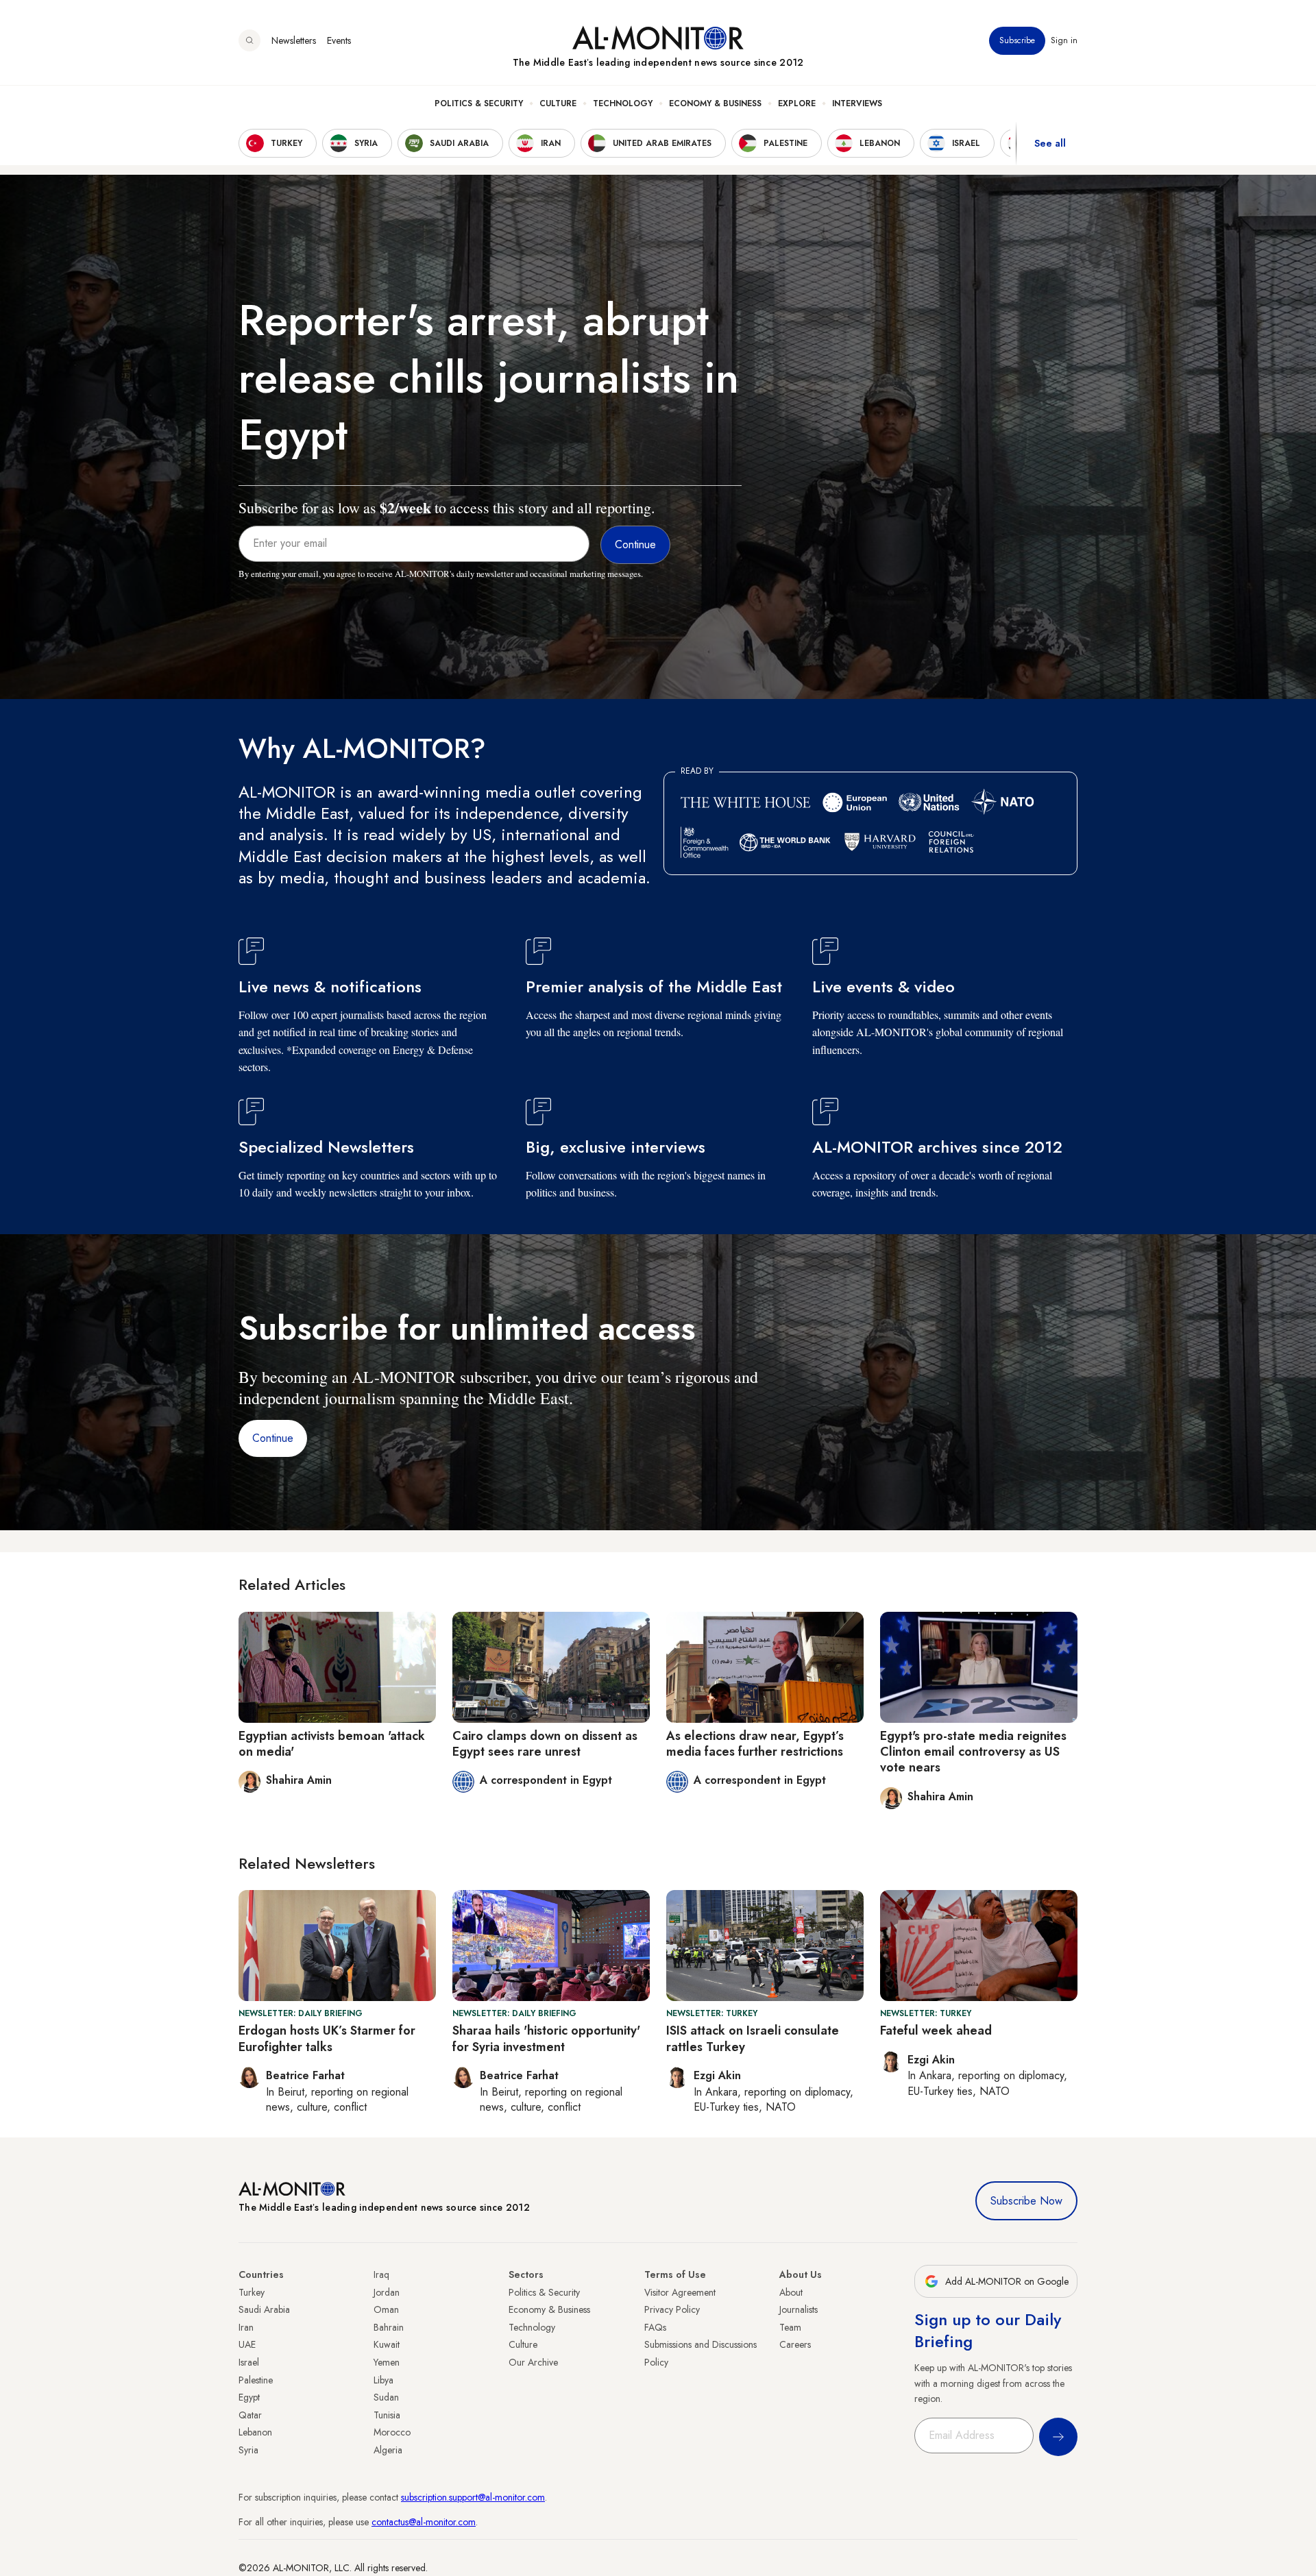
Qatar (250, 2415)
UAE (247, 2344)
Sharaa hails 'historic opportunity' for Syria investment (546, 2038)
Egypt (249, 2397)
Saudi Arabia (264, 2309)
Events (339, 40)
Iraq (381, 2274)
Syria (248, 2450)
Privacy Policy (672, 2309)
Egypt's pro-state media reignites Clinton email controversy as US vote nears (973, 1752)
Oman (386, 2309)
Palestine (256, 2380)
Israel (249, 2362)
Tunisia (387, 2415)
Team (790, 2327)
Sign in (1064, 40)
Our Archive (533, 2362)
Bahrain (389, 2327)
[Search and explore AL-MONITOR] (249, 40)
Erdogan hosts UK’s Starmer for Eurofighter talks (327, 2038)
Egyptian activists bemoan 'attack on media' (332, 1744)
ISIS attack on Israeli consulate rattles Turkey (753, 2038)
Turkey (252, 2292)
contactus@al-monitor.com (424, 2522)
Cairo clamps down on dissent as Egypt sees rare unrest (545, 1744)
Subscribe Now (1026, 2201)
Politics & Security (479, 103)
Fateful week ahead (936, 2031)
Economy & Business (715, 103)
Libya (383, 2380)
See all (1050, 143)
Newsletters (294, 40)
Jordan (387, 2292)
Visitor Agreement (680, 2292)
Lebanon (255, 2432)
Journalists (799, 2309)
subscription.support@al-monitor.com (473, 2497)
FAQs (655, 2327)
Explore (797, 103)
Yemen (387, 2362)
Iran (246, 2327)
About (791, 2292)
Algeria (388, 2450)
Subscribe (1017, 40)
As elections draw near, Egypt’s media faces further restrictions (755, 1744)
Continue (273, 1438)
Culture (558, 103)
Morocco (392, 2432)
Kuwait (387, 2344)
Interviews (857, 103)
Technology (623, 103)
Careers (795, 2344)
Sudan (386, 2397)
